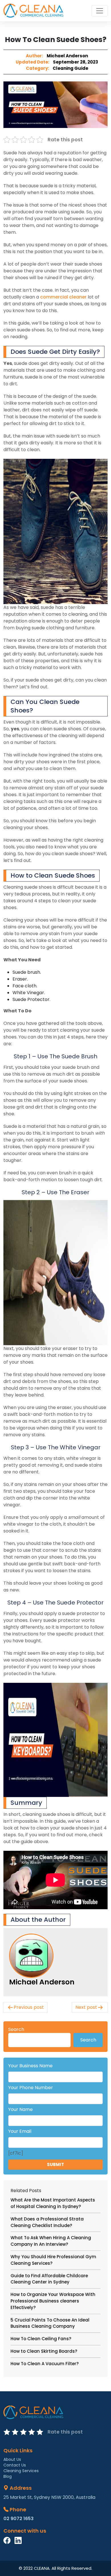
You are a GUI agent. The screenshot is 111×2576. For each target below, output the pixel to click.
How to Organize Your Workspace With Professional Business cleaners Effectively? (53, 2301)
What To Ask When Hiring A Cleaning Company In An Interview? (51, 2241)
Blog (8, 2476)
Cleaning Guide (70, 68)
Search (16, 2029)
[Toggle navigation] (100, 11)
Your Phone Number (31, 2088)
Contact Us (15, 2465)
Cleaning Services (21, 2471)
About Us (12, 2459)
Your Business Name (30, 2066)
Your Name (20, 2109)
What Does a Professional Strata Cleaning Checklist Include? (47, 2222)
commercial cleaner (63, 297)
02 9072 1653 (18, 2519)
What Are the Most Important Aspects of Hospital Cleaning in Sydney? (53, 2203)
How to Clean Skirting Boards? (44, 2351)
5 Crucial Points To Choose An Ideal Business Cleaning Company (50, 2323)
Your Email (20, 2131)
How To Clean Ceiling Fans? (41, 2339)
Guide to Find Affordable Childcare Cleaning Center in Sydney (49, 2279)
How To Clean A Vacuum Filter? (45, 2364)
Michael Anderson (67, 56)
